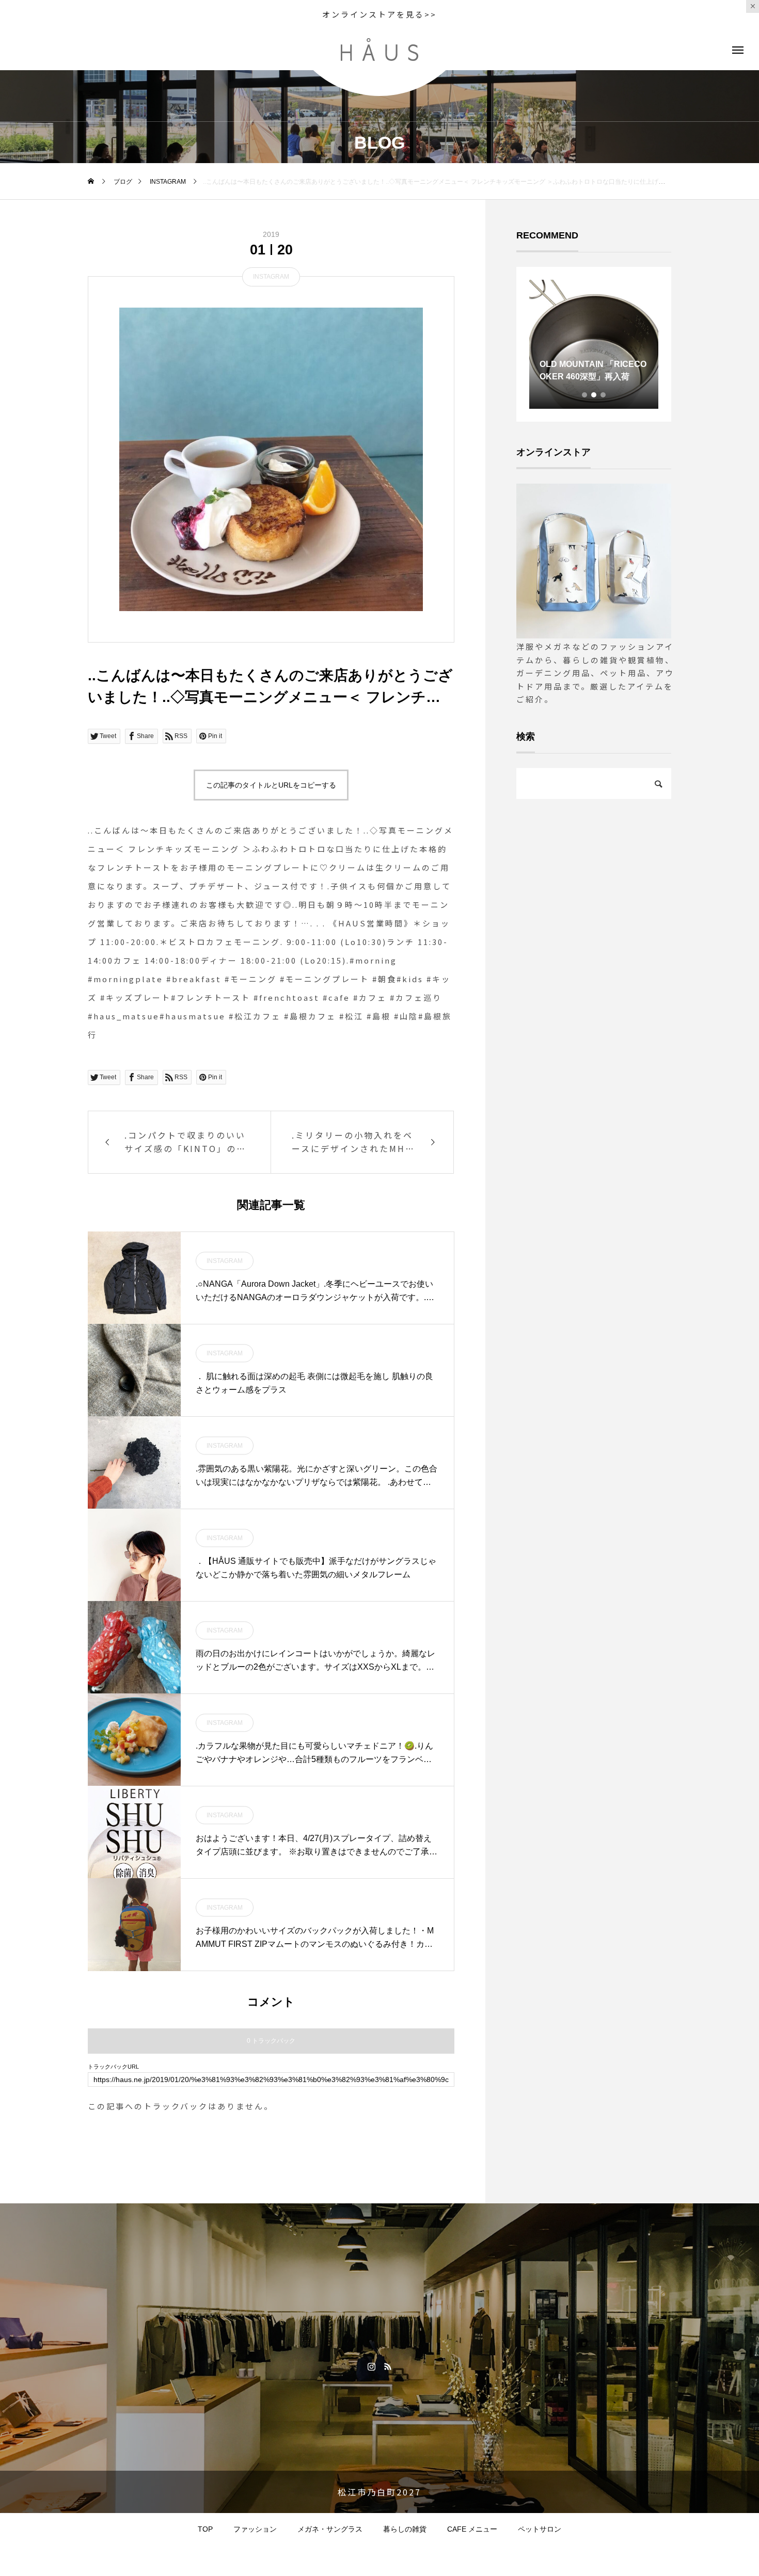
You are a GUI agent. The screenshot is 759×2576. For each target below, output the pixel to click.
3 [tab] (604, 395)
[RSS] (388, 2366)
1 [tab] (585, 395)
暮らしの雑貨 (405, 2529)
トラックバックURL (113, 2067)
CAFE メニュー (472, 2529)
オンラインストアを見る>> (379, 14)
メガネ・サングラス (330, 2529)
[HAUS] (379, 50)
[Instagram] (371, 2366)
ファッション (255, 2529)
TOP (205, 2529)
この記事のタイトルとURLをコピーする (271, 785)
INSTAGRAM (271, 277)
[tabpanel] (594, 344)
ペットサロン (540, 2529)
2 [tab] (594, 395)
